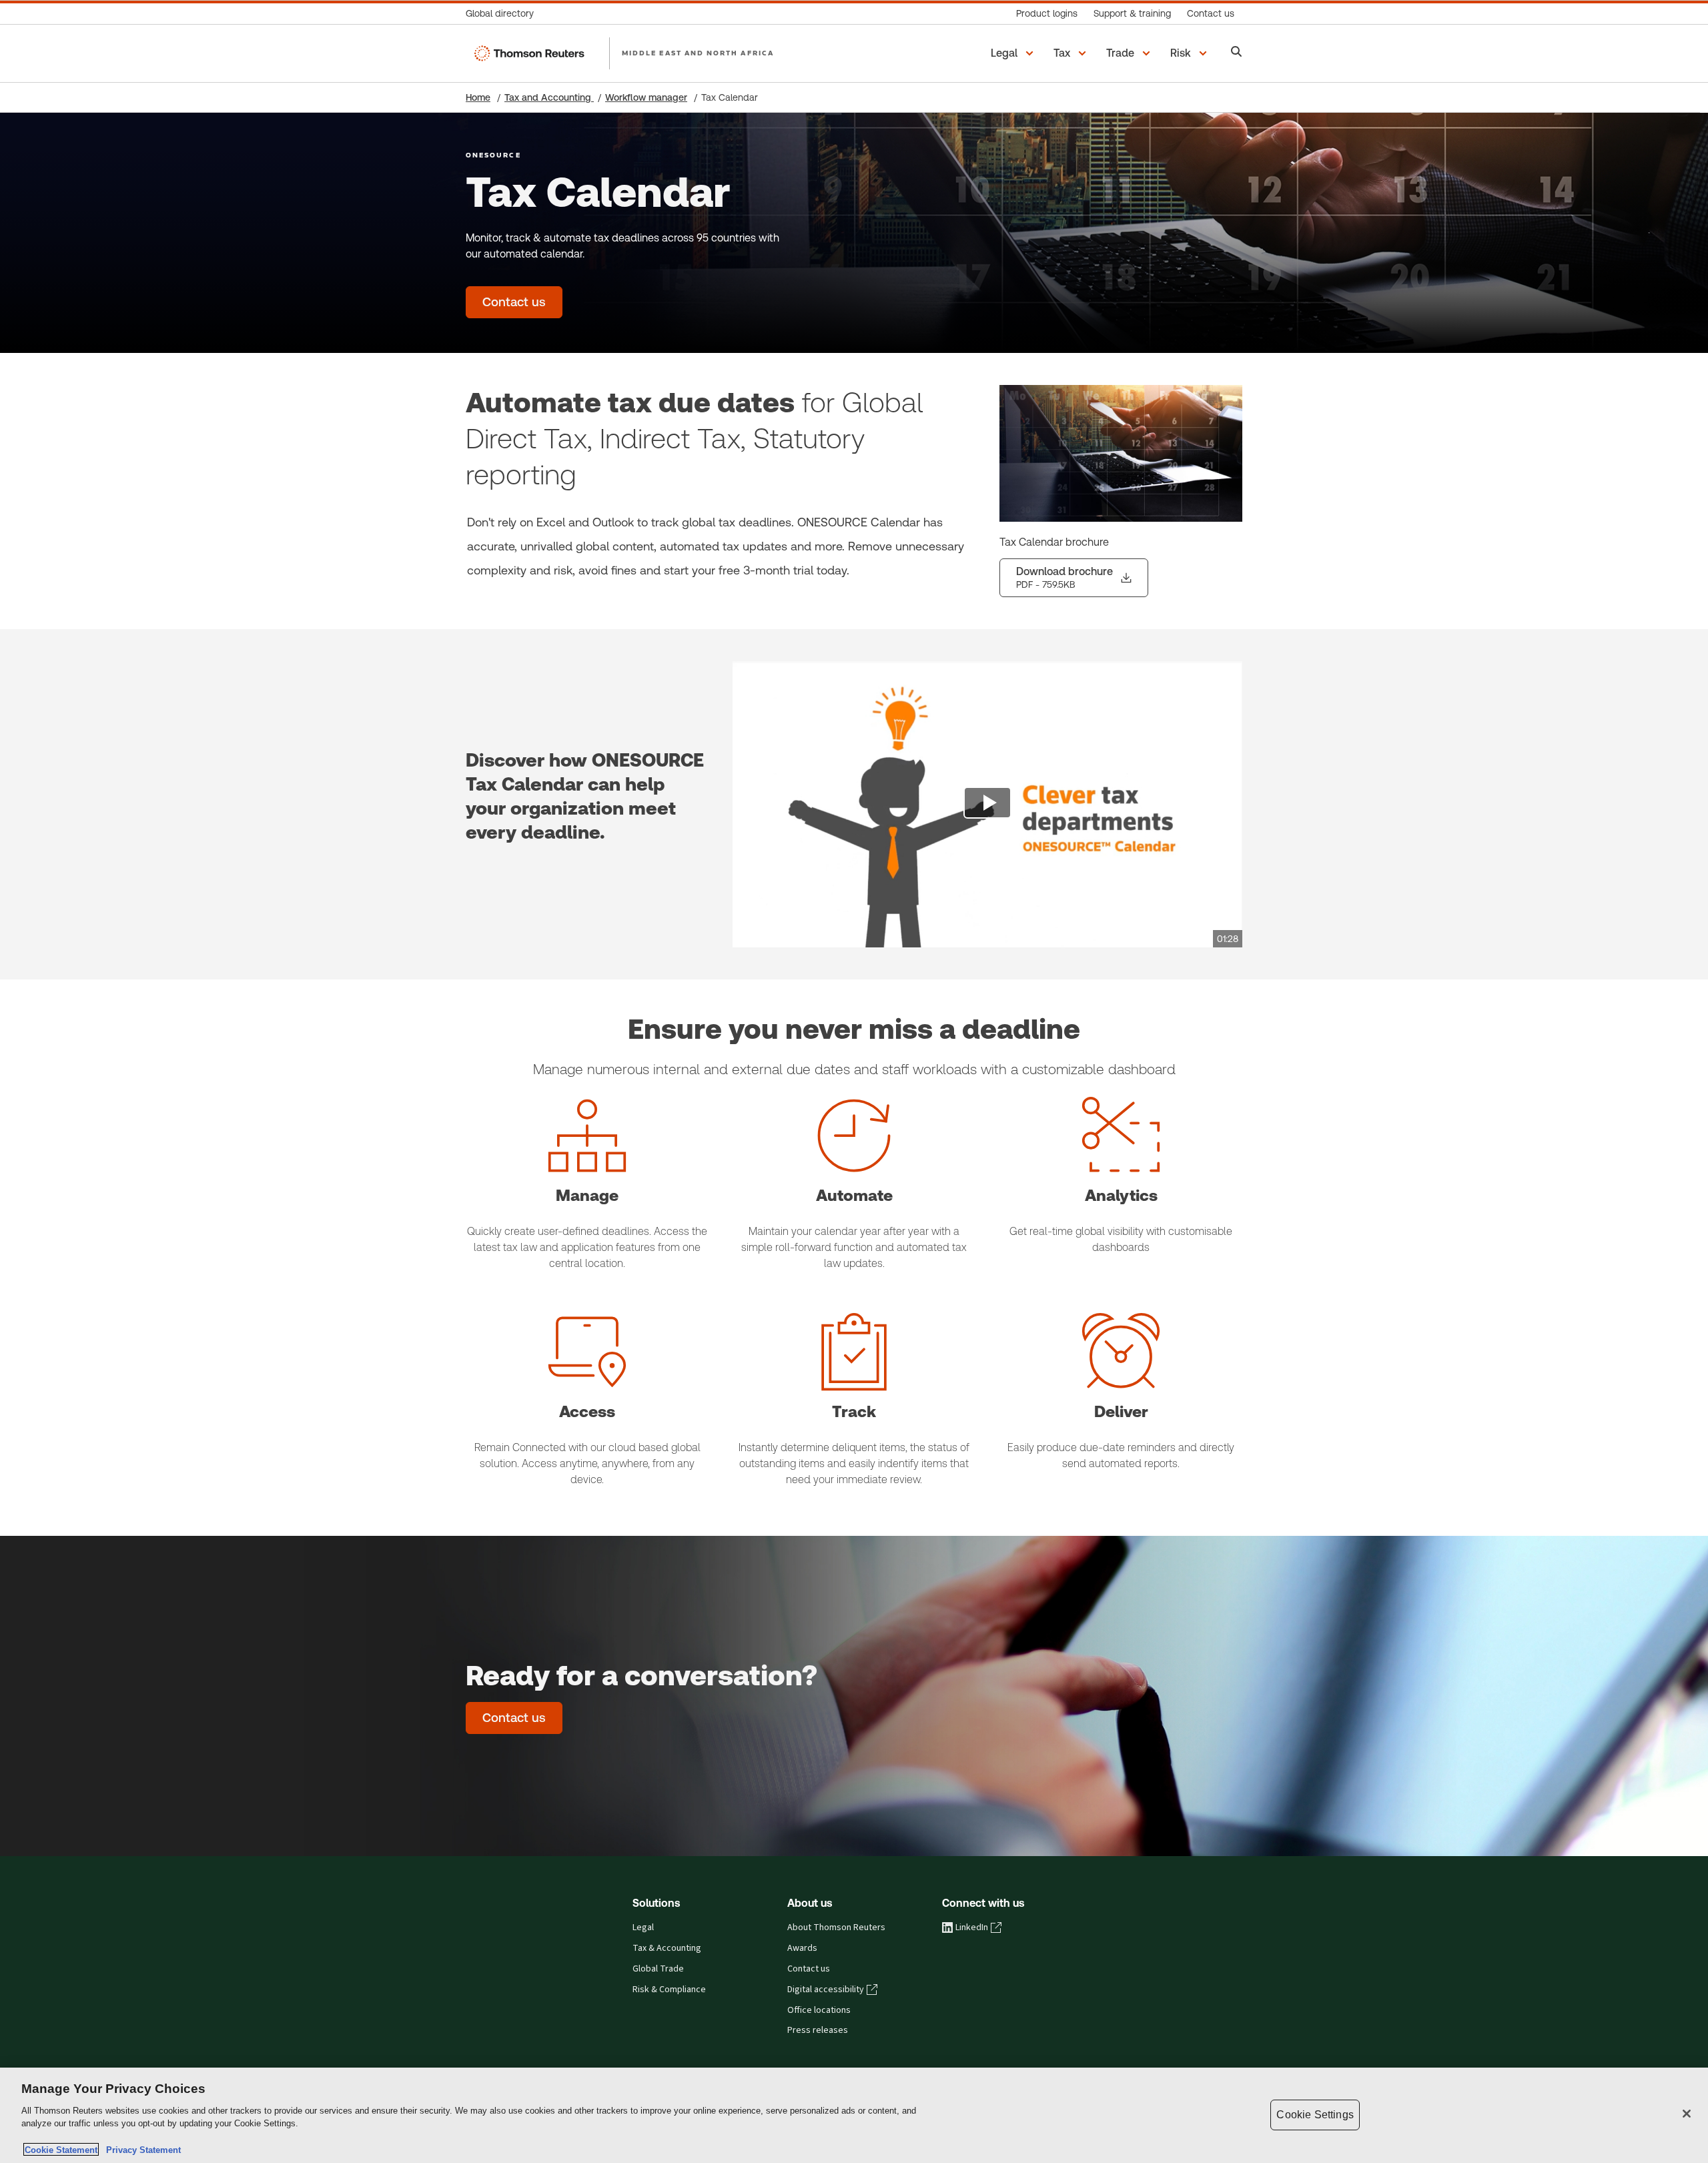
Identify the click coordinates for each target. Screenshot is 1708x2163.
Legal (643, 1927)
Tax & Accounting (667, 1948)
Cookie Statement (61, 2149)
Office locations (819, 2010)
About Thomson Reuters (836, 1927)
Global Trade (658, 1969)
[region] (854, 2115)
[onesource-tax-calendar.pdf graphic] (1121, 453)
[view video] (987, 805)
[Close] (1687, 2114)
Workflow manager (646, 97)
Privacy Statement (141, 2149)
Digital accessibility (826, 1990)
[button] (1014, 53)
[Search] (1237, 53)
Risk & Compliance (669, 1990)
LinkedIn (972, 1927)
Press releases (818, 2030)
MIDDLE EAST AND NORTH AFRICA (698, 53)
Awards (802, 1948)
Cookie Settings (1315, 2115)
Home (478, 97)
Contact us (809, 1969)
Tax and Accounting (549, 97)
